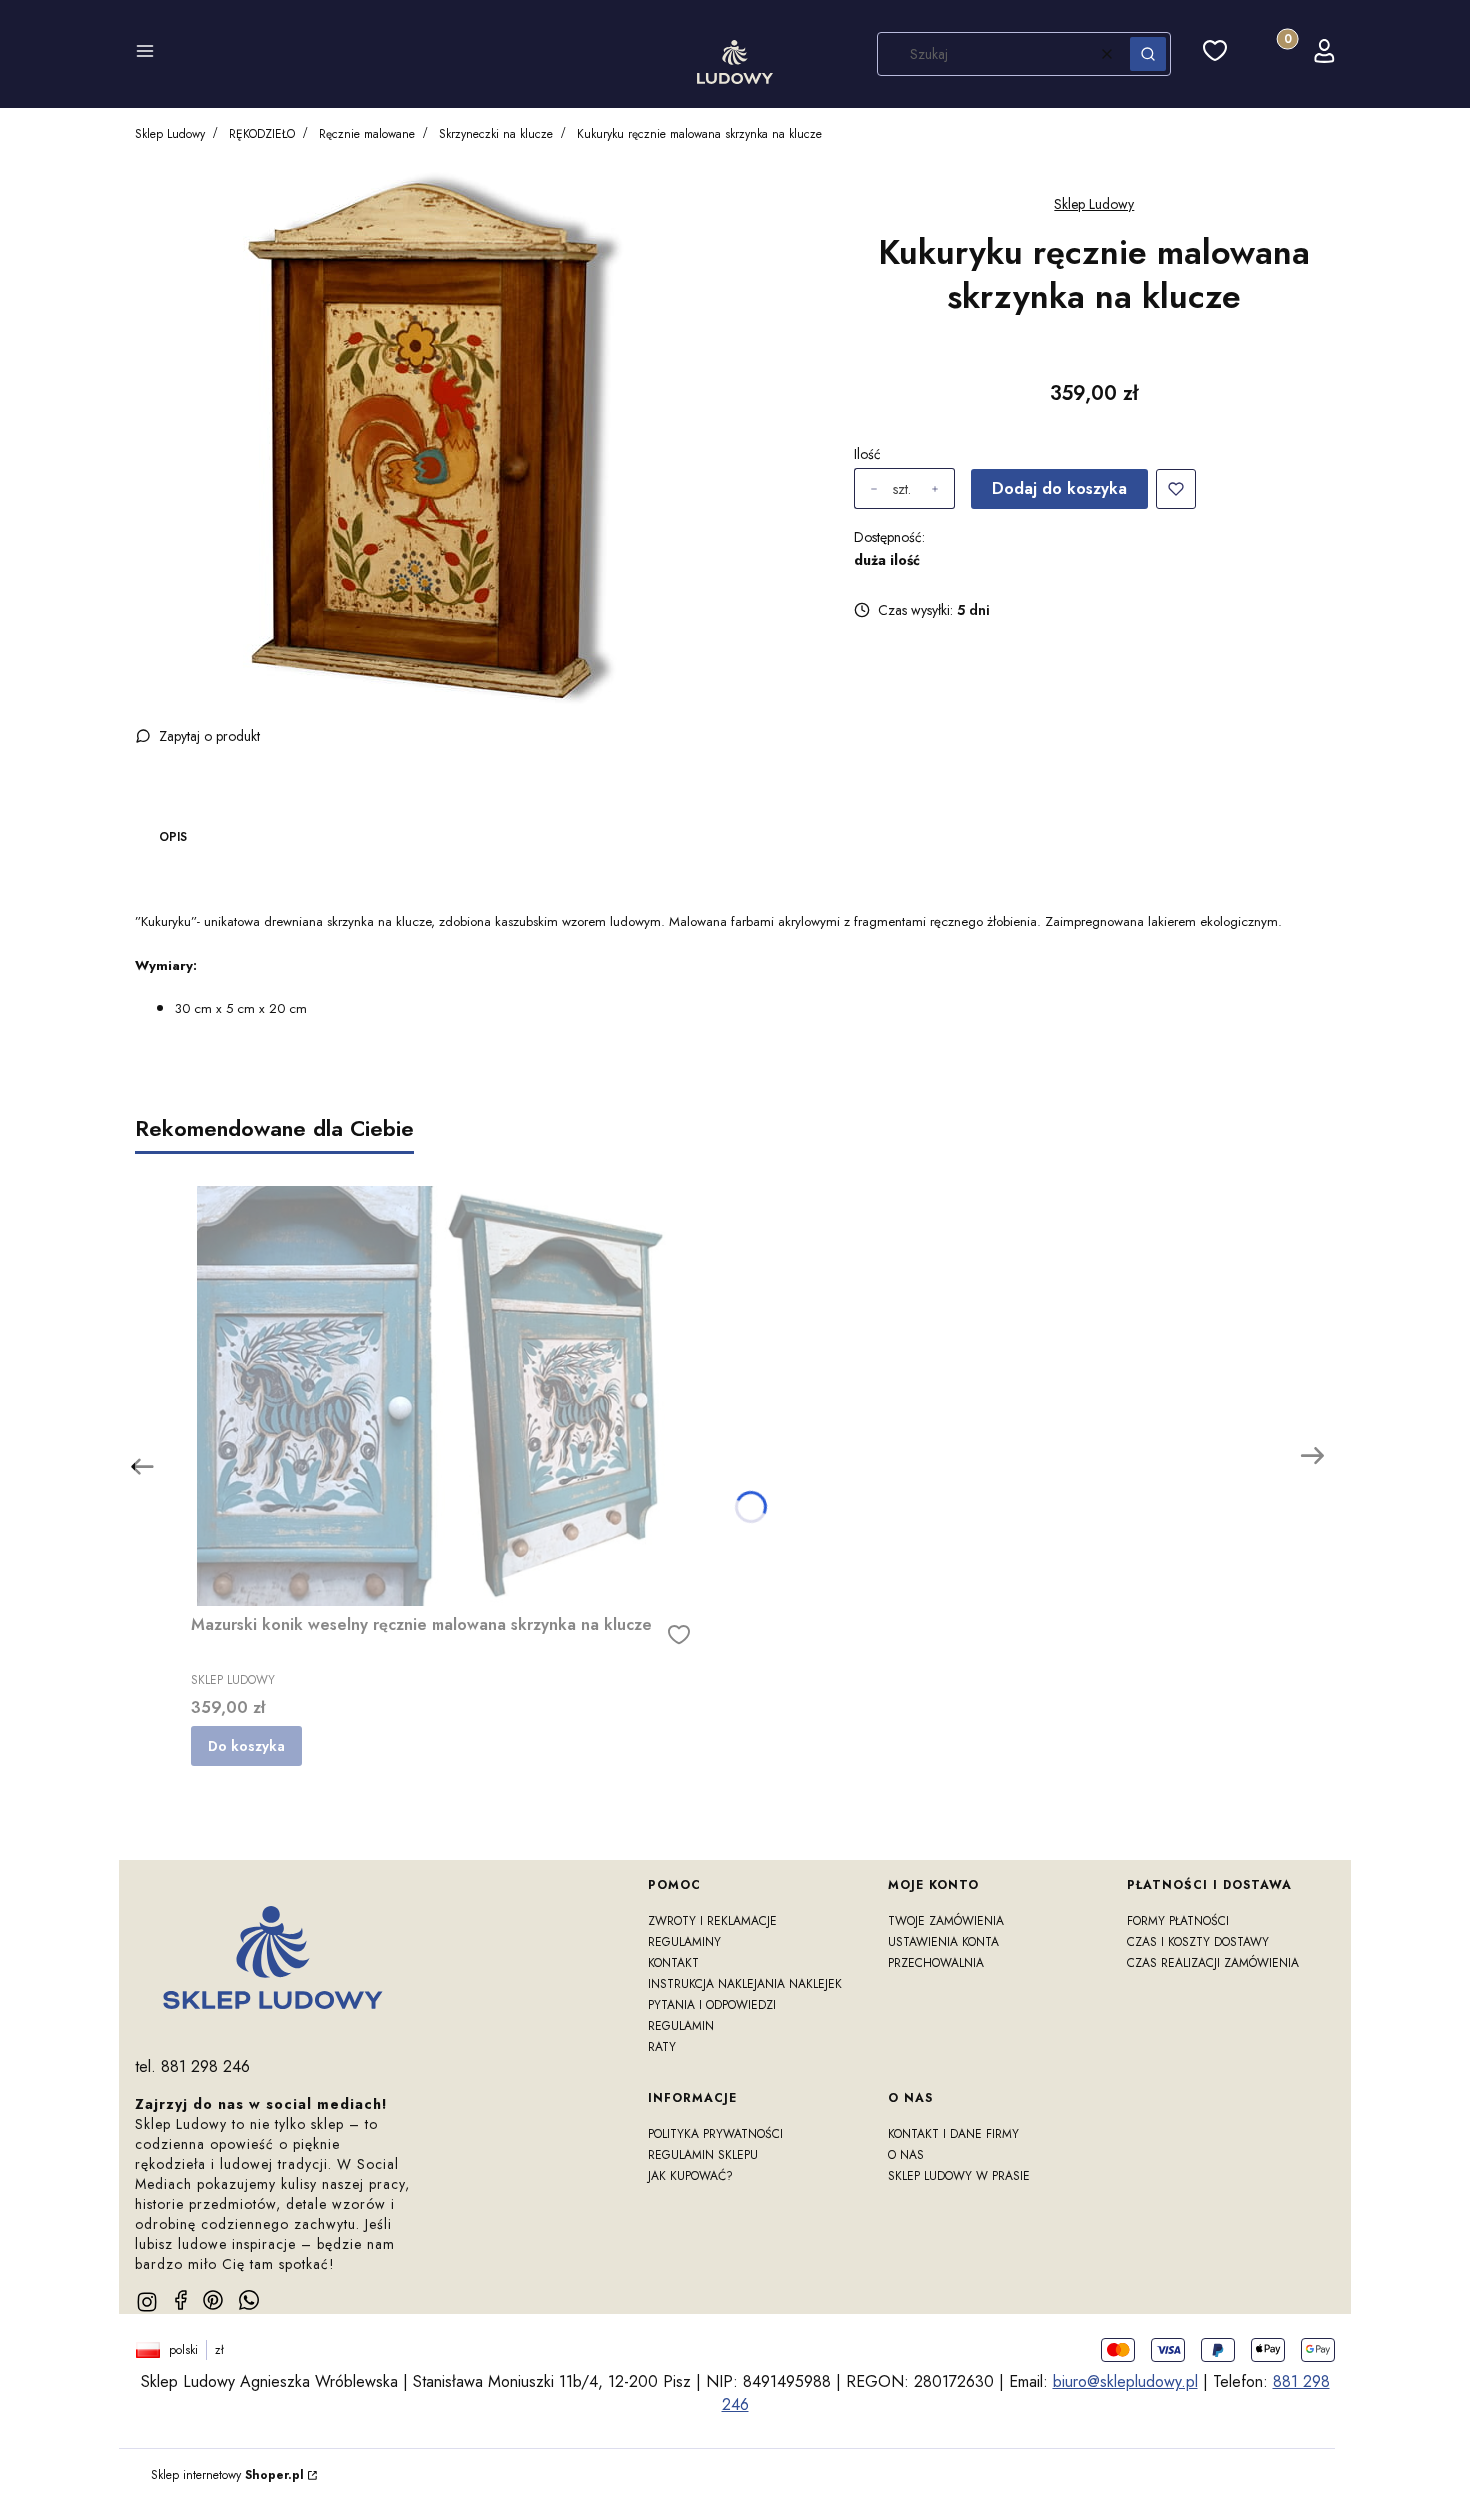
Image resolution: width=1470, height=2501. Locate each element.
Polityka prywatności (715, 2134)
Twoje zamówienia (946, 1921)
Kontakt (673, 1963)
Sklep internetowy (227, 2475)
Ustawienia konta (943, 1942)
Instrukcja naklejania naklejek (745, 1984)
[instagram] (147, 2302)
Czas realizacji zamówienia (1213, 1963)
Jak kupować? (690, 2176)
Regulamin (681, 2026)
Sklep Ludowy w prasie (959, 2176)
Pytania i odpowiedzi (712, 2005)
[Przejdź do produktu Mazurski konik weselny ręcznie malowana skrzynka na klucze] (441, 1396)
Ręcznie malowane (367, 134)
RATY (662, 2047)
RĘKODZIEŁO (262, 134)
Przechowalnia (936, 1963)
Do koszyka (246, 1746)
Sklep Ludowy (170, 134)
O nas (906, 2155)
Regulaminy (684, 1942)
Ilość (867, 454)
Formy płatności (1178, 1921)
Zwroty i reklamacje (712, 1921)
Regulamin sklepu (703, 2155)
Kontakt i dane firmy (953, 2134)
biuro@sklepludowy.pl (1125, 2381)
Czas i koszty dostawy (1198, 1942)
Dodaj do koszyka (1059, 488)
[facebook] (181, 2300)
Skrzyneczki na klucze (496, 134)
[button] (145, 54)
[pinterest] (213, 2300)
